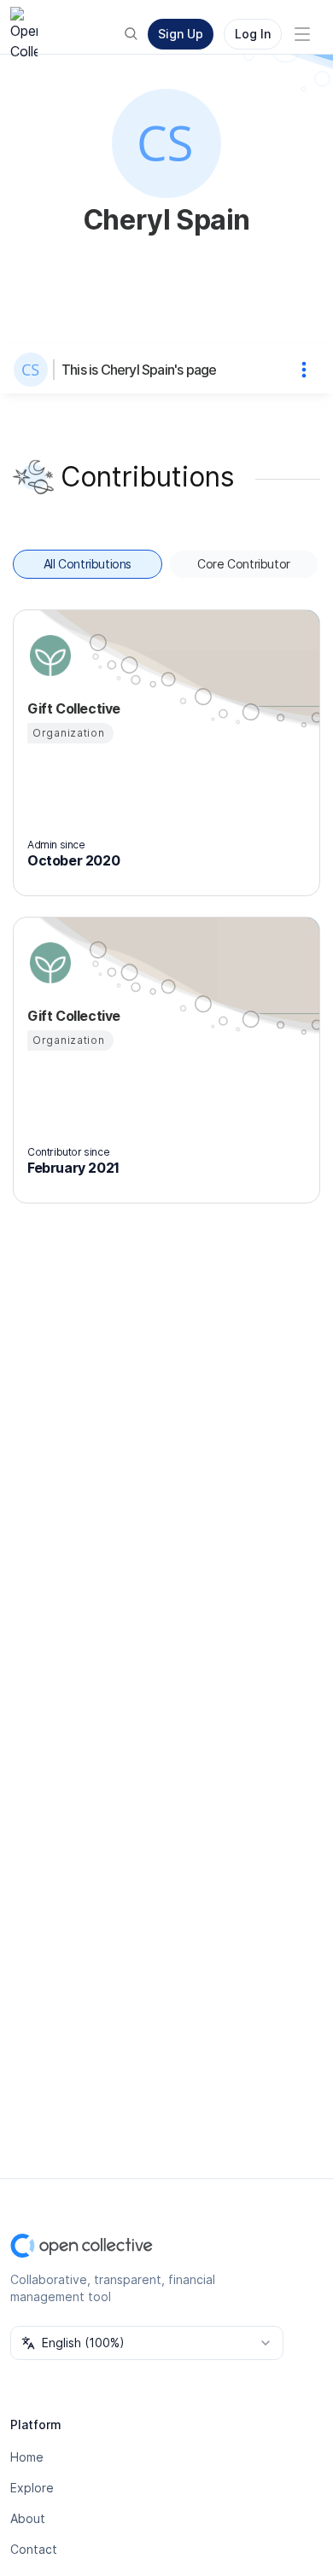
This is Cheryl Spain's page (139, 370)
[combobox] (147, 2343)
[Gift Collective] (48, 656)
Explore (32, 2488)
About (28, 2518)
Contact (34, 2549)
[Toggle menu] (302, 34)
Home (27, 2457)
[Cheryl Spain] (34, 370)
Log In (253, 34)
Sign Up (181, 34)
